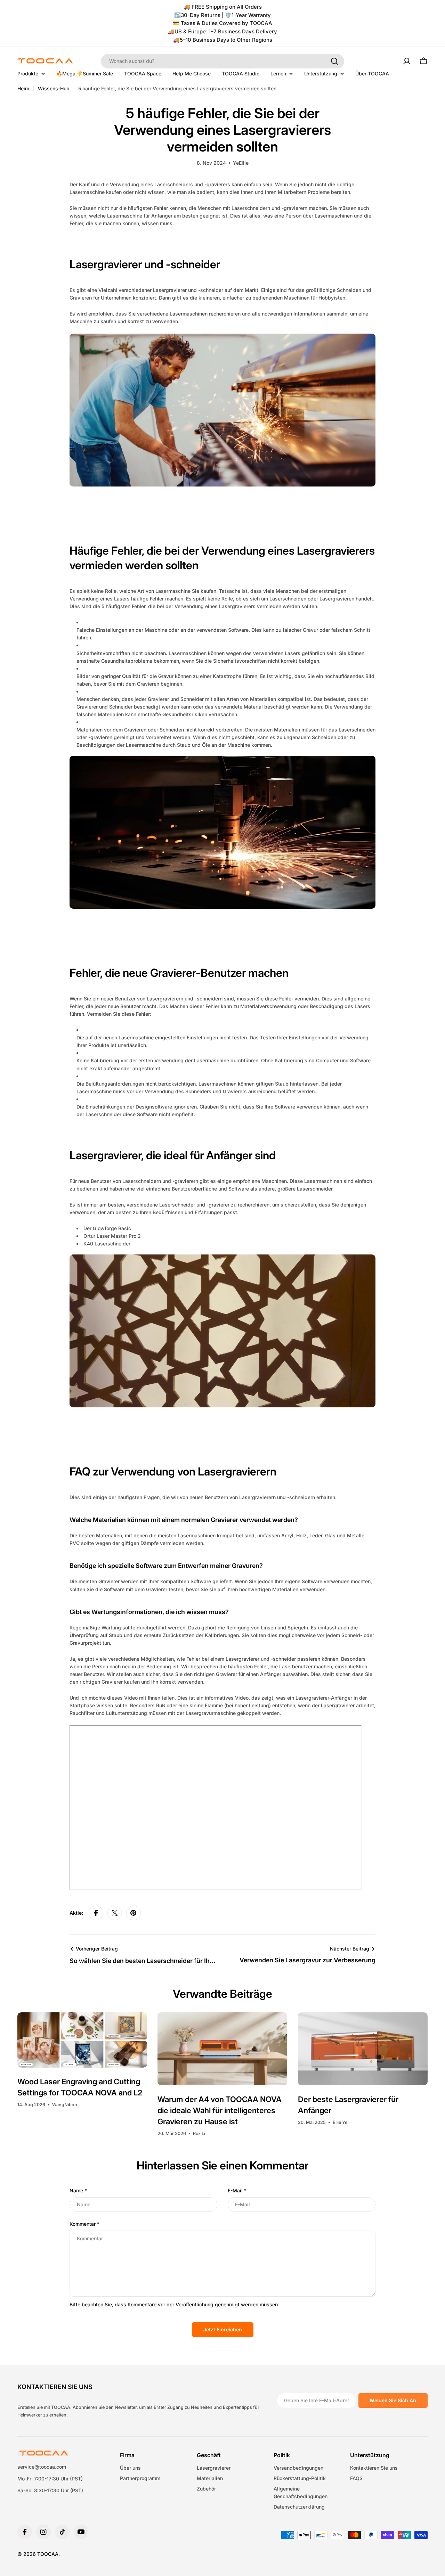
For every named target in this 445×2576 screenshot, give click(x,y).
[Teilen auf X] (115, 1913)
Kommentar (84, 2224)
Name (78, 2190)
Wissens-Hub (54, 88)
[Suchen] (334, 61)
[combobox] (222, 61)
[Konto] (407, 61)
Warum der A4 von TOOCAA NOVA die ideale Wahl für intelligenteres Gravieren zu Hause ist (220, 2110)
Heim (23, 88)
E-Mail (237, 2190)
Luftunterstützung (127, 1713)
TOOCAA (48, 2554)
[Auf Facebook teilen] (96, 1913)
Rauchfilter (82, 1713)
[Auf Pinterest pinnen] (133, 1913)
